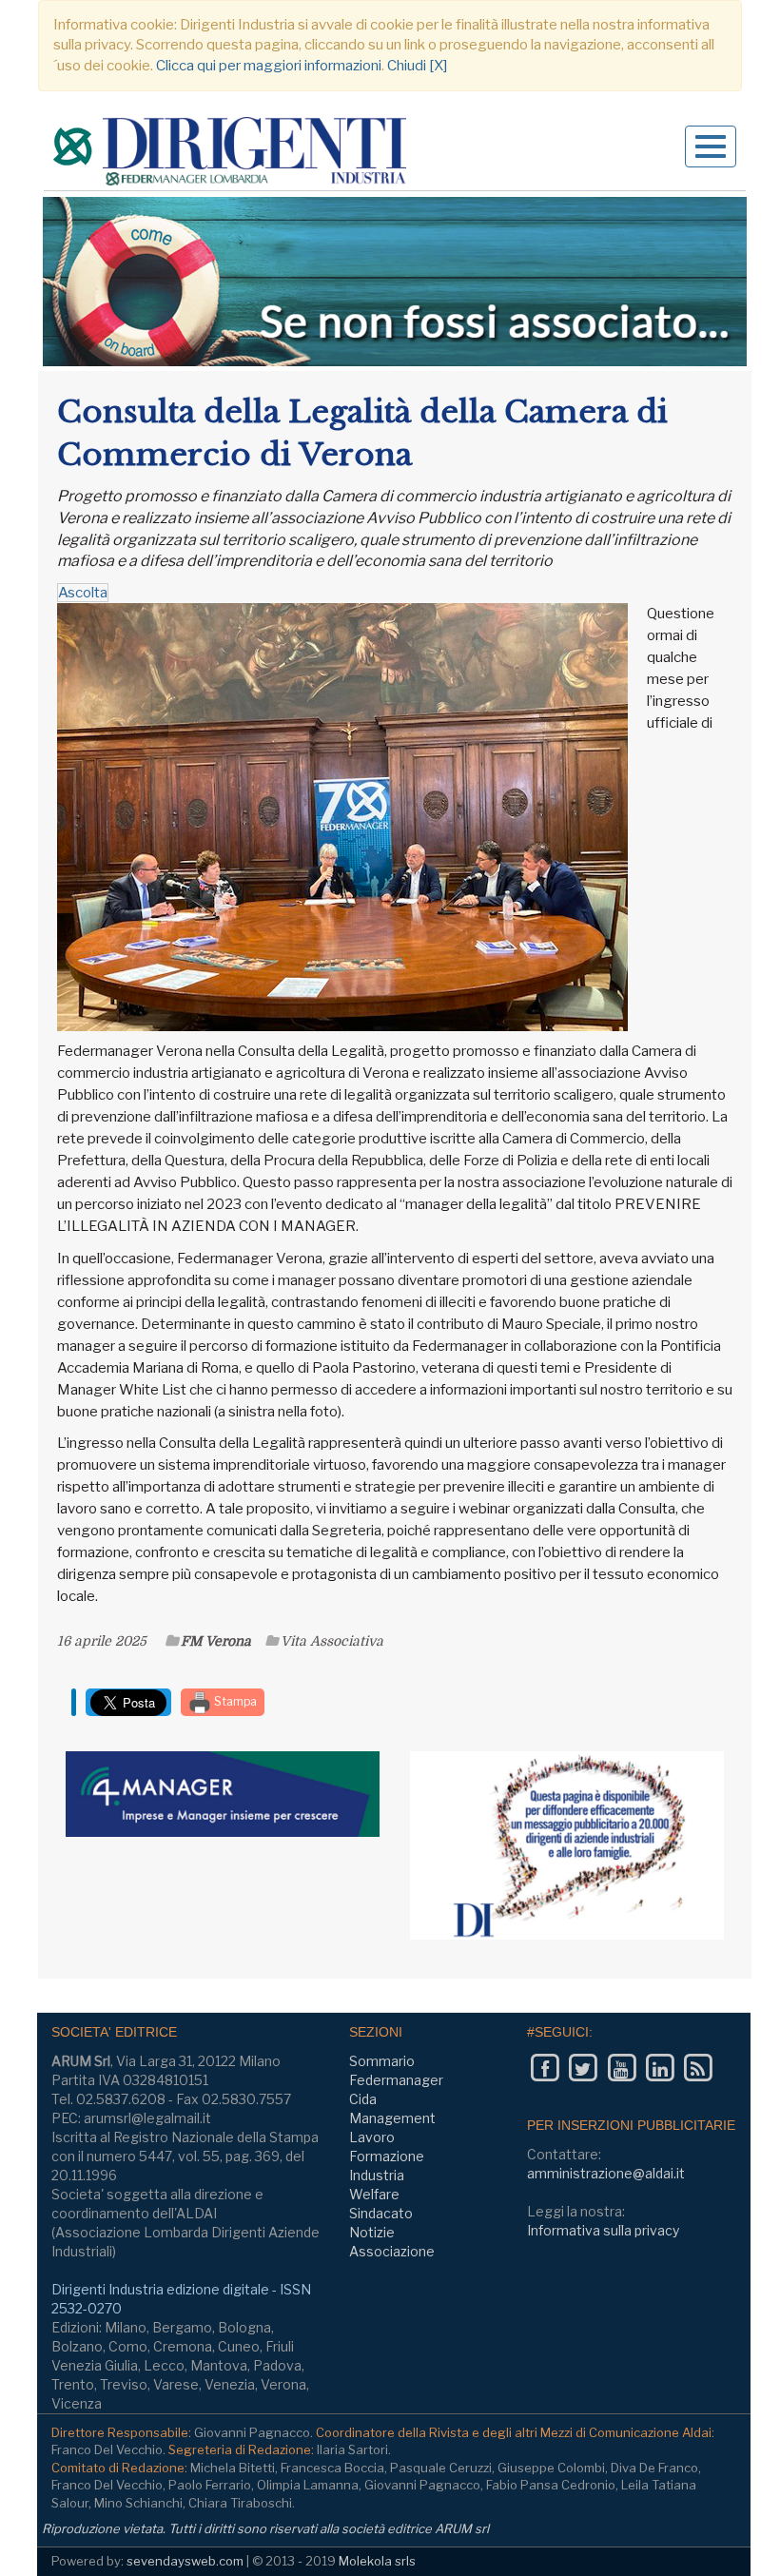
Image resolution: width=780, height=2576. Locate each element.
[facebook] (545, 2068)
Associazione (392, 2251)
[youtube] (622, 2068)
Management (392, 2118)
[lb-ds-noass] (395, 282)
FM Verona (216, 1641)
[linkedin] (660, 2068)
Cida (363, 2099)
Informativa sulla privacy (603, 2230)
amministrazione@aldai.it (606, 2173)
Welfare (374, 2194)
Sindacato (381, 2213)
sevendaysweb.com (185, 2561)
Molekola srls (377, 2561)
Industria (377, 2175)
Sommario (382, 2061)
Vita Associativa (332, 1641)
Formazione (387, 2156)
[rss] (698, 2068)
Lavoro (372, 2137)
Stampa (234, 1701)
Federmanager (396, 2080)
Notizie (372, 2232)
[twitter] (583, 2068)
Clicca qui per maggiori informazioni (269, 66)
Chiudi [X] (417, 66)
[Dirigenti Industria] (232, 154)
